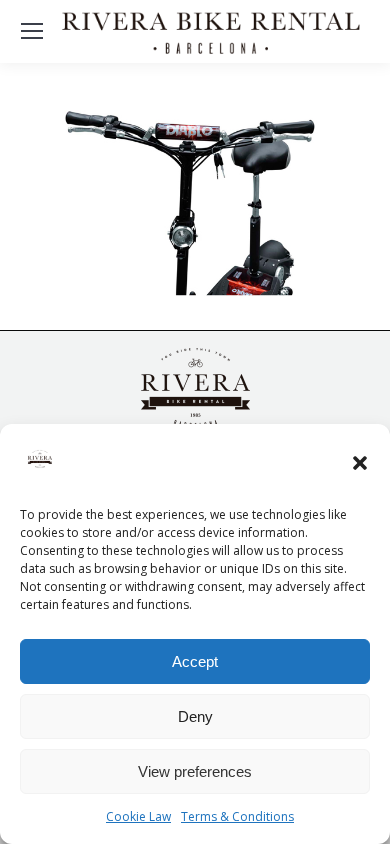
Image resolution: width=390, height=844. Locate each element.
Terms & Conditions (237, 816)
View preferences (195, 771)
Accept (195, 661)
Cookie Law (138, 816)
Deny (195, 716)
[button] (360, 463)
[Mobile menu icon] (32, 31)
